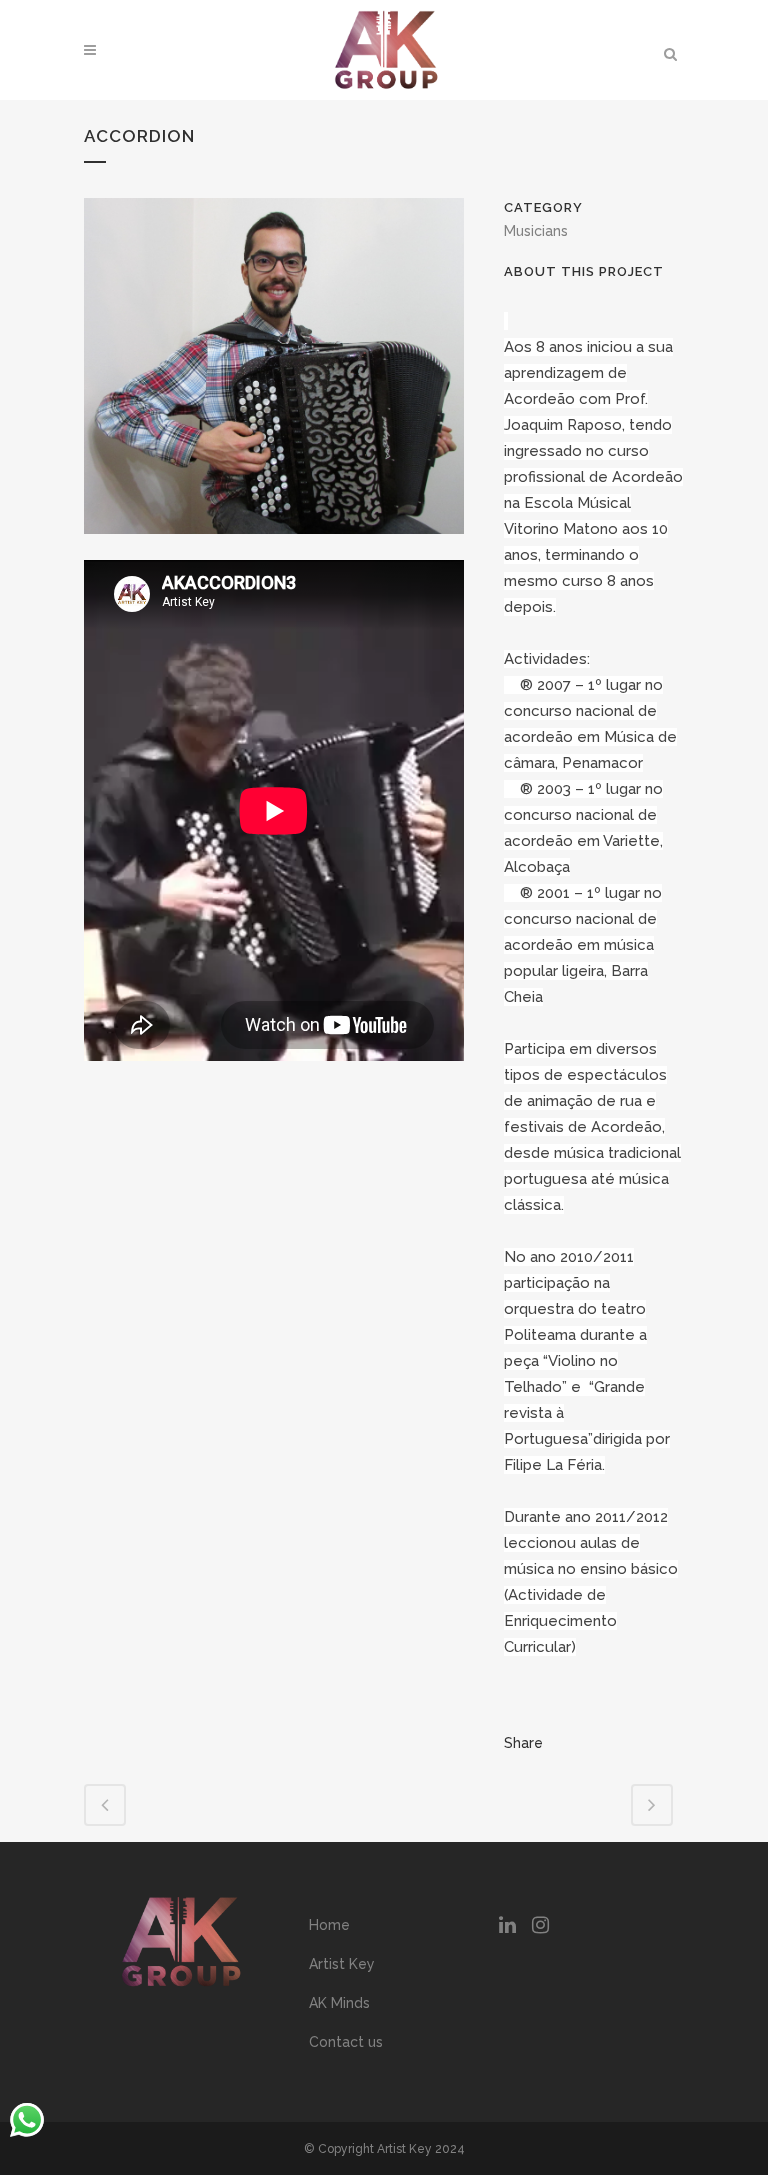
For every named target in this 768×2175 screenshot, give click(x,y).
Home (329, 1925)
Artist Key (342, 1964)
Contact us (346, 2042)
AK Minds (339, 2003)
